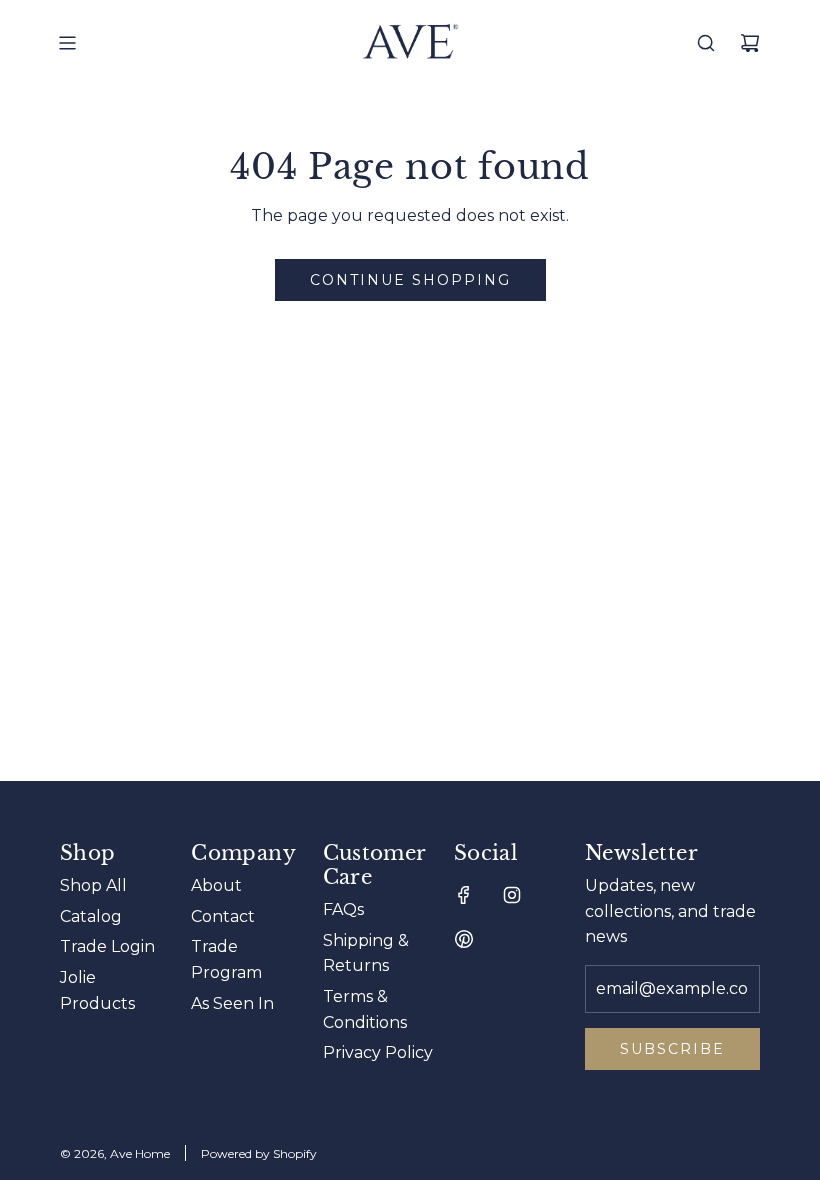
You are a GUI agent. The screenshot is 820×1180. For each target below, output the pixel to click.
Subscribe (672, 1049)
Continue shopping (410, 280)
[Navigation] (67, 43)
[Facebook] (464, 895)
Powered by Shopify (259, 1153)
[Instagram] (512, 895)
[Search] (706, 43)
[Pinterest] (464, 939)
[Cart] (750, 43)
